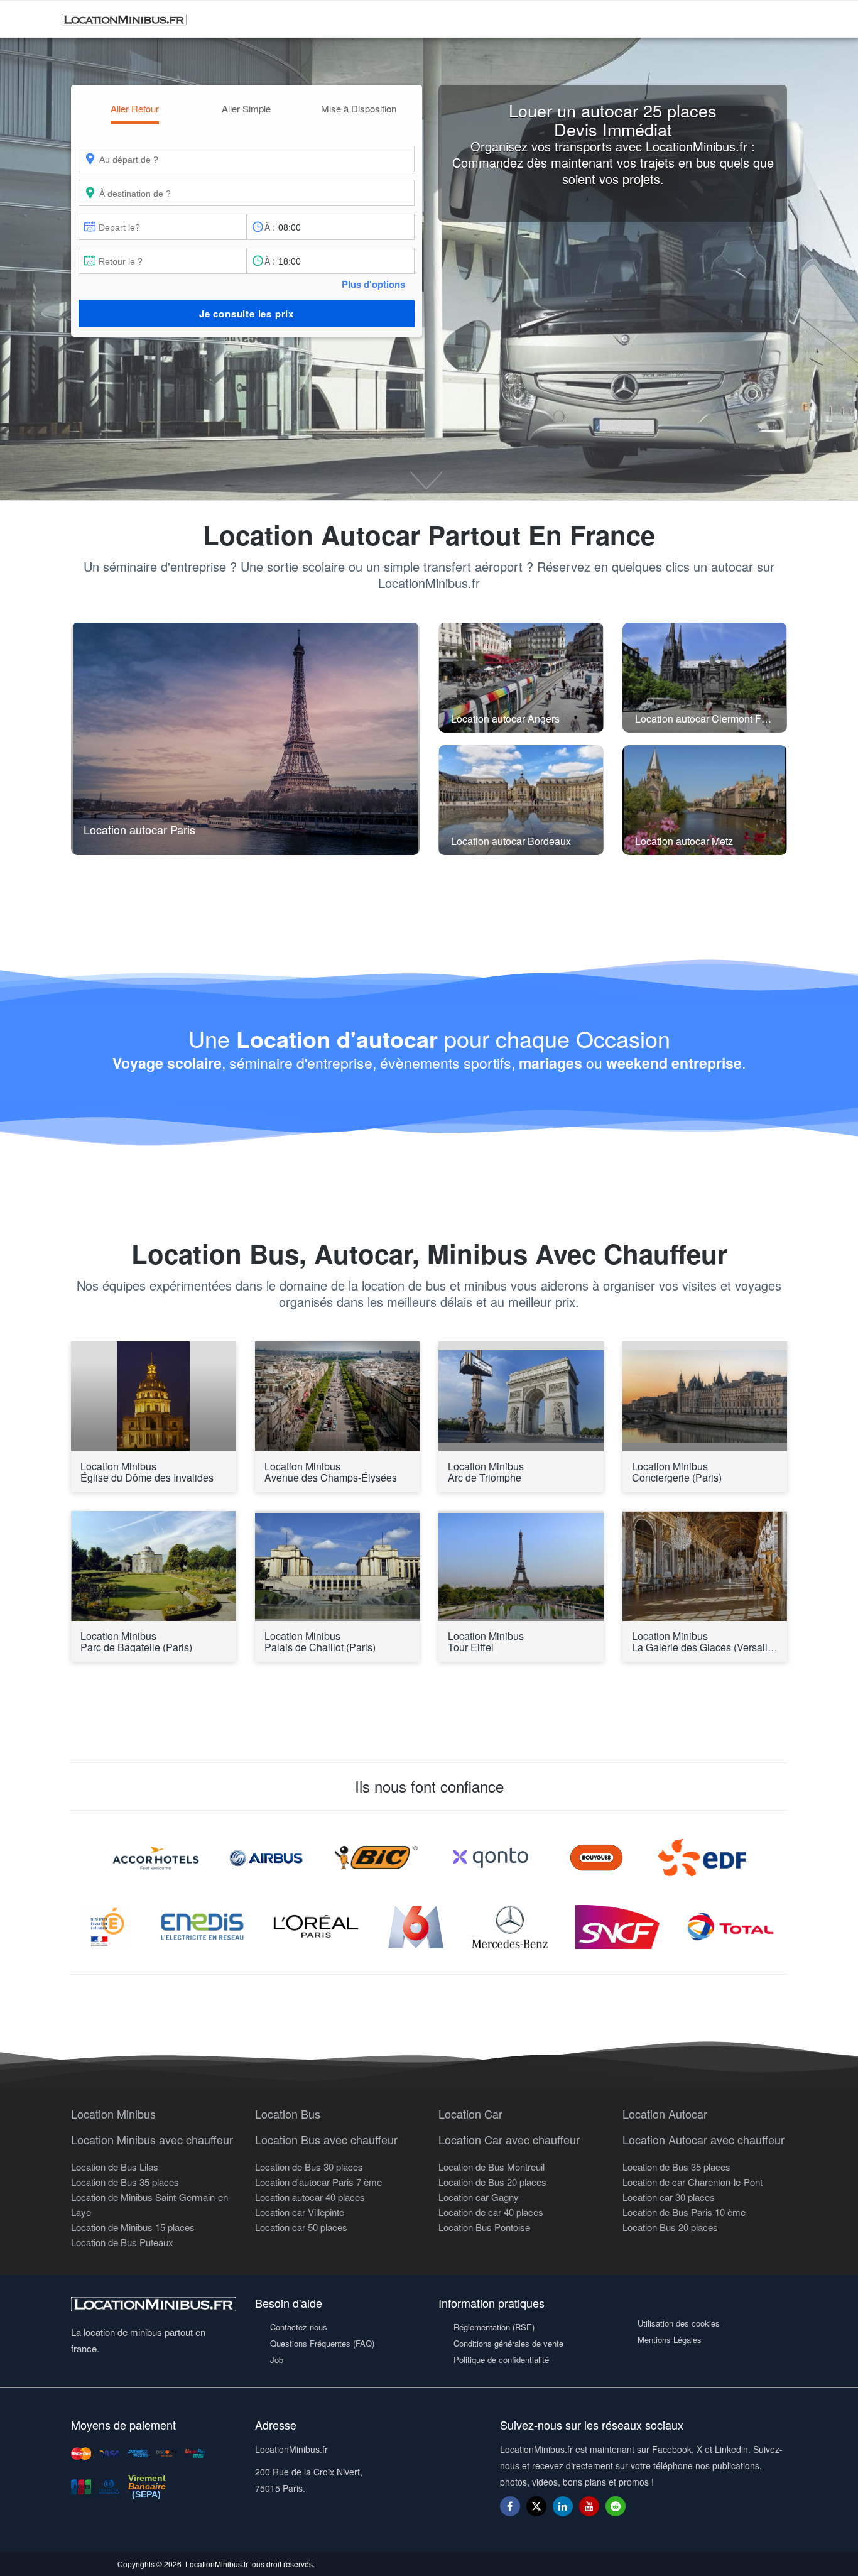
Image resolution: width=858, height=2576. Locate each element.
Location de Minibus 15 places (133, 2227)
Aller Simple (246, 108)
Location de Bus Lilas (115, 2167)
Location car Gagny (479, 2197)
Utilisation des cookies (679, 2323)
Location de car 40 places (491, 2212)
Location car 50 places (301, 2227)
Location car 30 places (669, 2197)
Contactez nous (299, 2327)
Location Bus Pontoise (484, 2227)
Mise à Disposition (359, 108)
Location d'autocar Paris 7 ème (318, 2182)
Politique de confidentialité (501, 2360)
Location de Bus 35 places (125, 2182)
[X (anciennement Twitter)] (536, 2512)
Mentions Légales (670, 2339)
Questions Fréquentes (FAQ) (322, 2343)
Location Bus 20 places (670, 2227)
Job (277, 2360)
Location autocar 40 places (310, 2197)
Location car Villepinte (300, 2212)
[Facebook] (510, 2506)
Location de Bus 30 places (309, 2167)
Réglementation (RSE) (494, 2327)
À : (270, 227)
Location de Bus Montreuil (491, 2167)
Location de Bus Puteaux (122, 2242)
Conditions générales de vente (508, 2343)
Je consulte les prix (247, 314)
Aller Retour (135, 108)
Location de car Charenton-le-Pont (692, 2182)
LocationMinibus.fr (217, 2564)
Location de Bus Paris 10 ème (684, 2212)
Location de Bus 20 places (492, 2182)
